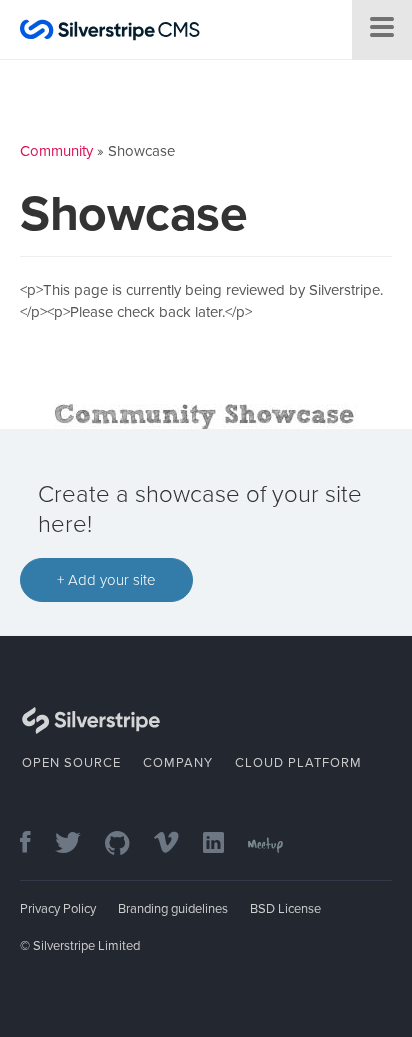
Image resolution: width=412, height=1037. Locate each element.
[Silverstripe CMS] (110, 32)
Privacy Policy (58, 909)
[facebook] (35, 844)
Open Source (71, 763)
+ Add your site (106, 580)
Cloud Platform (298, 763)
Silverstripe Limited (86, 946)
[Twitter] (78, 844)
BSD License (285, 909)
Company (178, 763)
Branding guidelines (173, 909)
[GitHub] (127, 844)
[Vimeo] (176, 844)
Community (56, 151)
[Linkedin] (223, 844)
